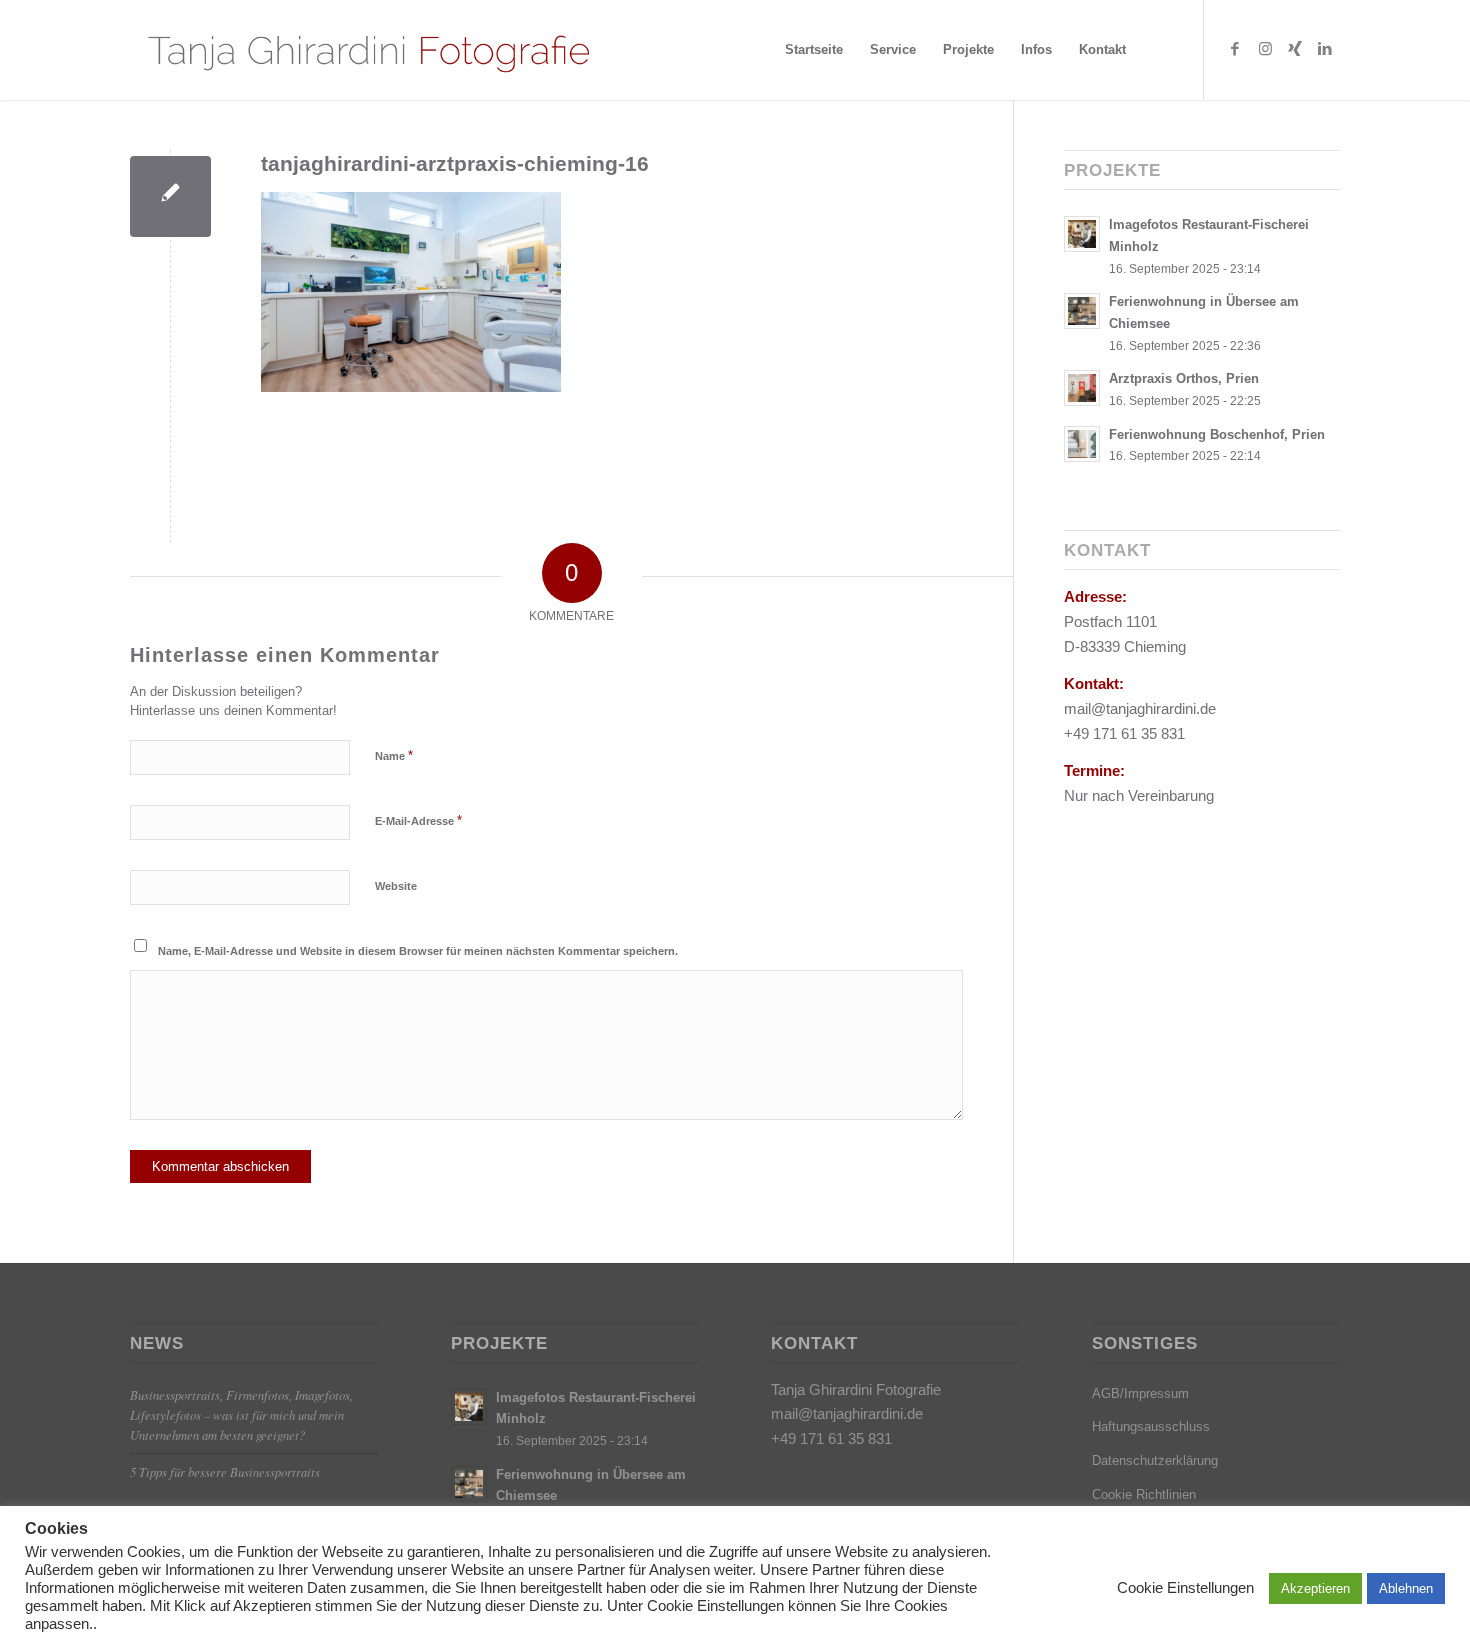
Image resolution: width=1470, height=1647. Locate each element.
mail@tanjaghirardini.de (847, 1413)
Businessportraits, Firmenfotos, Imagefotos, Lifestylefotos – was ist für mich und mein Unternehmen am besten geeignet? (241, 1414)
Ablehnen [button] (1406, 1588)
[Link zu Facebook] (1235, 49)
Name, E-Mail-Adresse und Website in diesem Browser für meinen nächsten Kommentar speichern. (418, 951)
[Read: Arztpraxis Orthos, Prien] (1082, 388)
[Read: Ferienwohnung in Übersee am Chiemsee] (1082, 311)
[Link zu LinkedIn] (1325, 49)
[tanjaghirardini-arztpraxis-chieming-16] (170, 196)
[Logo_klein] (367, 50)
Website (396, 886)
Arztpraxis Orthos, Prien (1184, 378)
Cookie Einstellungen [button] (1185, 1588)
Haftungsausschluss (1151, 1426)
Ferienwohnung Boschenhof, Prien (1217, 434)
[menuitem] (814, 50)
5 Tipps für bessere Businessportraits (225, 1471)
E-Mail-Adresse (418, 820)
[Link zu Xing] (1295, 49)
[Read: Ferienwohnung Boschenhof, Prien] (1082, 444)
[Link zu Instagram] (1265, 49)
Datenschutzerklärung (1155, 1460)
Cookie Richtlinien (1144, 1494)
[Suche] (1158, 50)
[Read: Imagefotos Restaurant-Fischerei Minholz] (1082, 234)
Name (394, 755)
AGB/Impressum (1140, 1393)
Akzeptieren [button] (1315, 1588)
